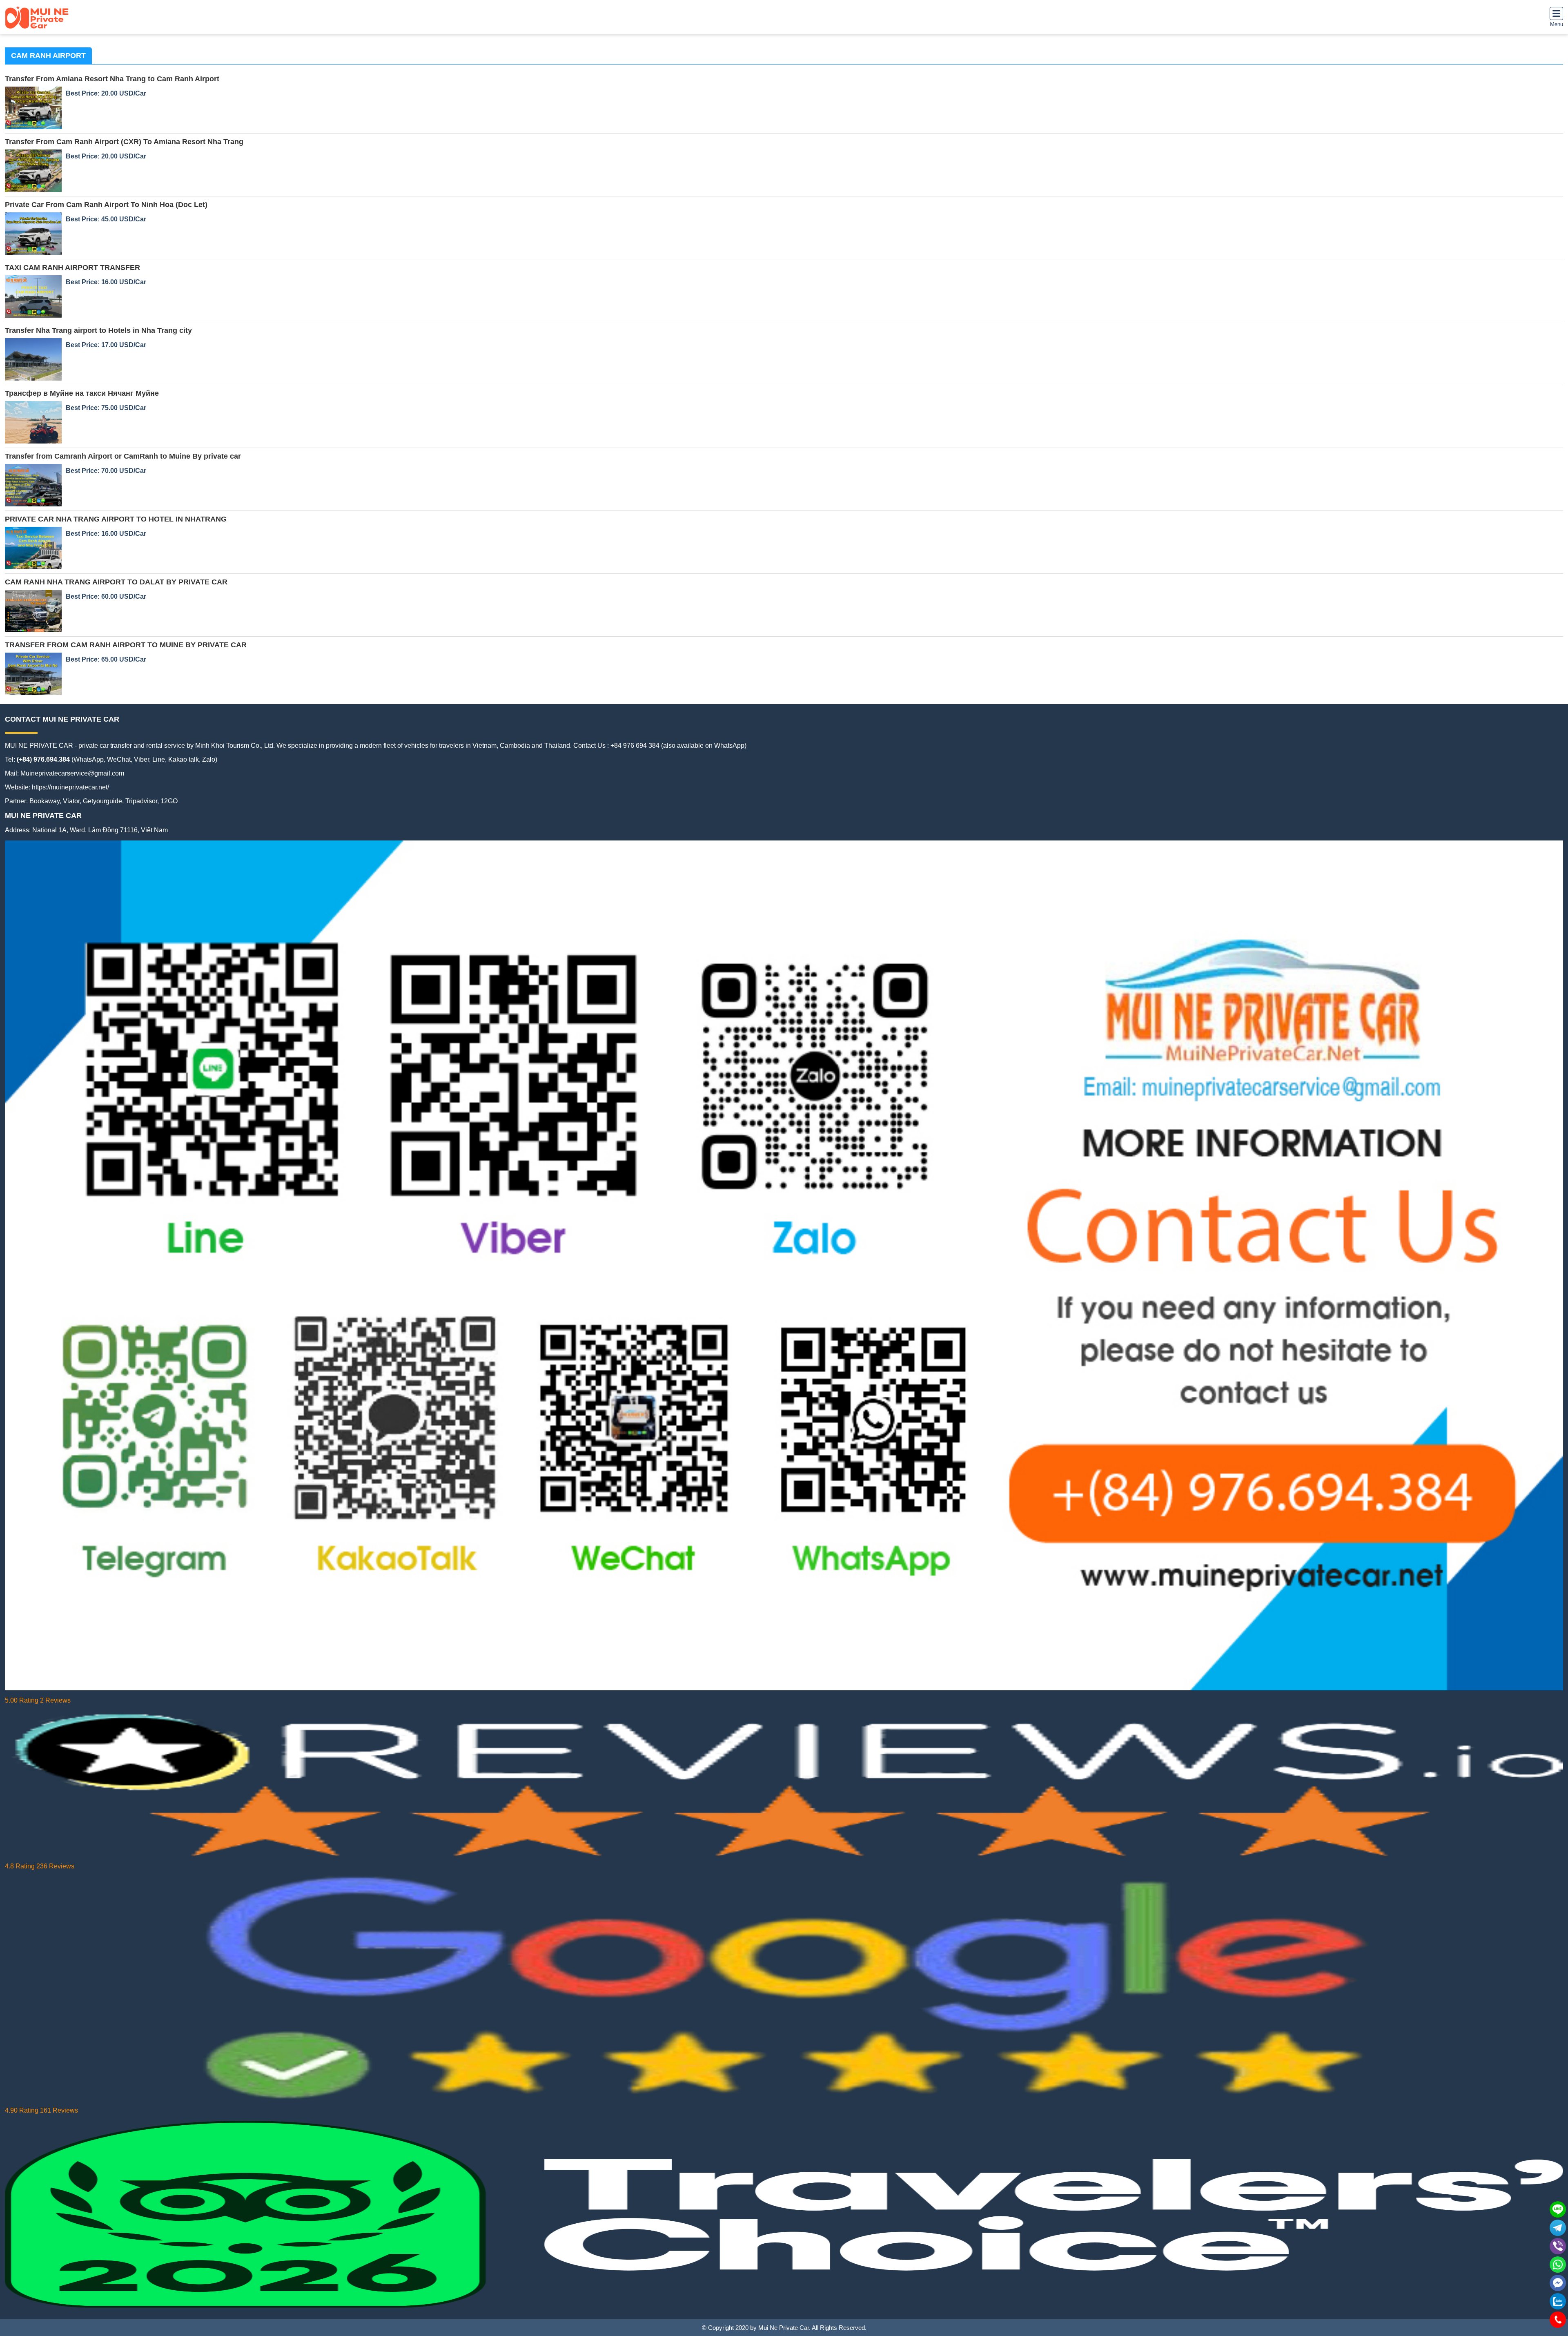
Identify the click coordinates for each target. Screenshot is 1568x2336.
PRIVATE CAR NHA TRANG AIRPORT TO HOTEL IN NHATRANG (116, 519)
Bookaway (45, 801)
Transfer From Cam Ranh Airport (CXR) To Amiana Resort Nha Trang (124, 142)
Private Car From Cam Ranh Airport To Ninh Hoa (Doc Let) (106, 205)
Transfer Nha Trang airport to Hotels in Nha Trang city (98, 330)
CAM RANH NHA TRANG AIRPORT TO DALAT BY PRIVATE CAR (116, 582)
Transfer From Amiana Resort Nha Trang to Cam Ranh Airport (112, 79)
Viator (71, 801)
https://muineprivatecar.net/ (70, 787)
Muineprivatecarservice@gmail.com (72, 773)
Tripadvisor (141, 801)
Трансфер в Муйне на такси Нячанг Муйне (82, 393)
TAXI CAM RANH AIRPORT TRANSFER (72, 267)
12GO (169, 801)
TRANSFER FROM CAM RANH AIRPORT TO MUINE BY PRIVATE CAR (126, 645)
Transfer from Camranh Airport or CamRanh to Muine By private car (123, 456)
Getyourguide (102, 801)
